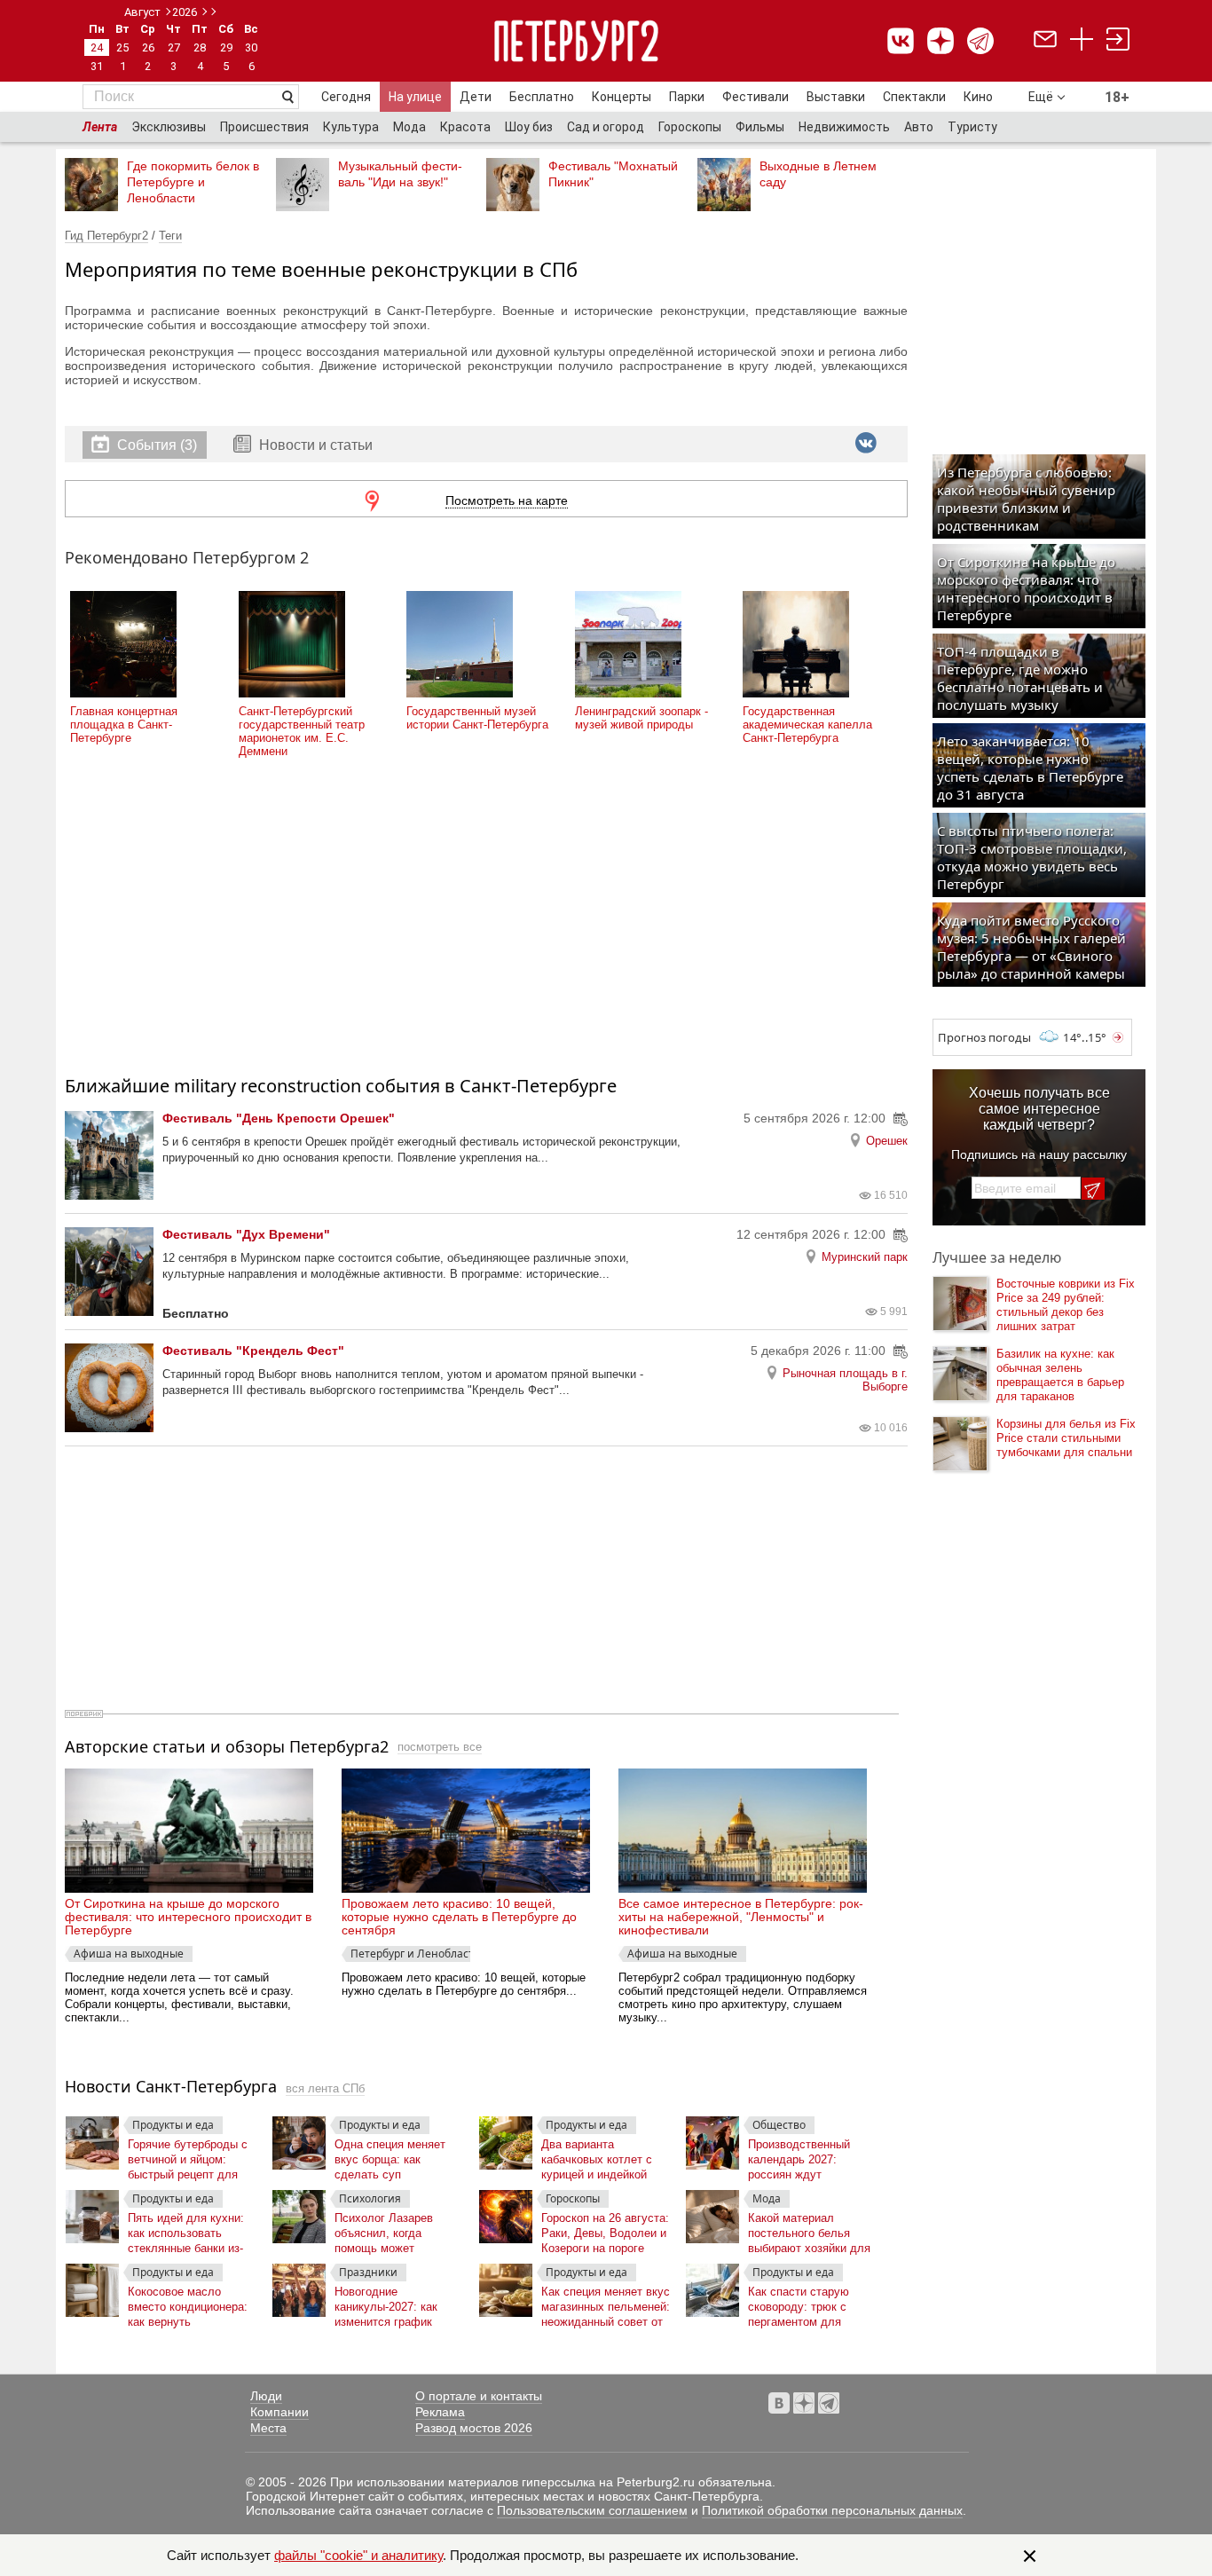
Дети (476, 97)
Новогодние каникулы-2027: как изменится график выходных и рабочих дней (390, 2303)
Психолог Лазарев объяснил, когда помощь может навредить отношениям (397, 2229)
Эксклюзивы (169, 127)
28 (200, 47)
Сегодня (346, 97)
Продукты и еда (173, 2125)
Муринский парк (865, 1257)
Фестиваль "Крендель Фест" (253, 1351)
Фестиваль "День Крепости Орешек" (279, 1118)
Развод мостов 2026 (474, 2428)
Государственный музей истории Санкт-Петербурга (477, 718)
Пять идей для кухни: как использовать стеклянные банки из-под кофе (186, 2229)
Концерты (622, 97)
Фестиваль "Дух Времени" (246, 1234)
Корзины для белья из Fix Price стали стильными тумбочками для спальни (1066, 1438)
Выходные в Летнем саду (818, 174)
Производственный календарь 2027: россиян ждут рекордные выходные (806, 2156)
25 (122, 47)
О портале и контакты (479, 2396)
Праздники (368, 2272)
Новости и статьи (314, 445)
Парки (687, 97)
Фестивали (756, 97)
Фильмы (760, 127)
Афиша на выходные (129, 1954)
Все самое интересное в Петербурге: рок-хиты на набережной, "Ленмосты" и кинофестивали (741, 1917)
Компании (279, 2412)
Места (268, 2428)
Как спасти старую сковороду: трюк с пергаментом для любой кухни (799, 2303)
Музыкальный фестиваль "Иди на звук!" (400, 174)
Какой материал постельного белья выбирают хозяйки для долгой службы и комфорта (809, 2229)
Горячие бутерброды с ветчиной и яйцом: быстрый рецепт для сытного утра (188, 2156)
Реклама (440, 2412)
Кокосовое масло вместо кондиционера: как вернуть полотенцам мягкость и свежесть (190, 2303)
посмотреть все (440, 1747)
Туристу (972, 127)
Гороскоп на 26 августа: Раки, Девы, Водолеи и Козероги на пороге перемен (605, 2229)
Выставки (836, 97)
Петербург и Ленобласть (410, 1954)
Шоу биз (529, 127)
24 (97, 47)
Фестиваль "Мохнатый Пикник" (613, 174)
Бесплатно (542, 97)
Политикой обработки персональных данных (832, 2510)
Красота (465, 127)
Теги (170, 236)
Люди (266, 2396)
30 (251, 47)
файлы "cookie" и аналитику (358, 2555)
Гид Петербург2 (106, 236)
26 (148, 47)
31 (97, 66)
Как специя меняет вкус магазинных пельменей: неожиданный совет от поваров (606, 2303)
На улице (415, 97)
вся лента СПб (325, 2088)
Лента (100, 127)
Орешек (887, 1141)
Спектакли (914, 97)
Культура (351, 127)
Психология (370, 2198)
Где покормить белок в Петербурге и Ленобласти (193, 182)
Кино (978, 97)
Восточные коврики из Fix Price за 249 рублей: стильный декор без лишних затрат (1066, 1305)
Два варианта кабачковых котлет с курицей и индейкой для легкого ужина (597, 2156)
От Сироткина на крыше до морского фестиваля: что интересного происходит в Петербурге (188, 1917)
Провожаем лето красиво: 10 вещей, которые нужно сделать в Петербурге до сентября (459, 1917)
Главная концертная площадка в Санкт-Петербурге (124, 725)
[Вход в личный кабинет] (1118, 41)
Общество (779, 2125)
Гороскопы (690, 127)
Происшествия (264, 127)
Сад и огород (606, 127)
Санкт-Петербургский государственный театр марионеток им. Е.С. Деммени (302, 731)
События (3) (157, 445)
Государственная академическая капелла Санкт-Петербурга (807, 725)
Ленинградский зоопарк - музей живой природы (641, 718)
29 (226, 47)
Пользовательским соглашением (592, 2510)
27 (174, 47)
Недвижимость (844, 127)
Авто (919, 127)
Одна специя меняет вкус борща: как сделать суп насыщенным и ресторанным (390, 2156)
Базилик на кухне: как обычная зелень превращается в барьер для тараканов (1060, 1375)
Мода (409, 127)
